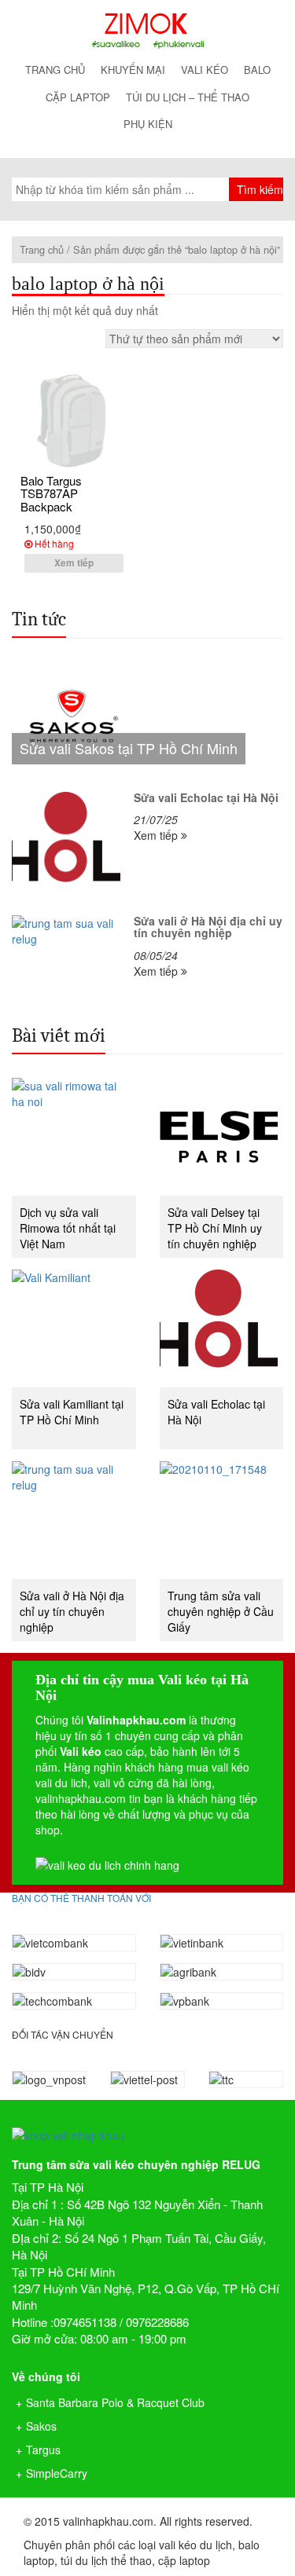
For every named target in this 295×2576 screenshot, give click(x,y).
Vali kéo (205, 70)
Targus (43, 2450)
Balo (257, 70)
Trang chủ (55, 70)
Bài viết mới (59, 1035)
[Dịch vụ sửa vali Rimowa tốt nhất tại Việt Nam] (74, 1137)
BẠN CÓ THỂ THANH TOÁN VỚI (81, 1898)
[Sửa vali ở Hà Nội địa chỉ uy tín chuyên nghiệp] (74, 1520)
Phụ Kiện (148, 124)
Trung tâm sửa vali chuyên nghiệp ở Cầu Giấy (221, 1611)
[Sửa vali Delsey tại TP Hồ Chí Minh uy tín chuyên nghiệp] (222, 1137)
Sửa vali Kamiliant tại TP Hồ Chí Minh (72, 1412)
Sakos (41, 2426)
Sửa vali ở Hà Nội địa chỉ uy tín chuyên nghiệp (72, 1611)
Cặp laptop (78, 97)
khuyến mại (133, 70)
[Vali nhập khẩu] (147, 30)
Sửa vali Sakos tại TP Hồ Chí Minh (129, 748)
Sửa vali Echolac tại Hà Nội (216, 1412)
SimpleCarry (57, 2473)
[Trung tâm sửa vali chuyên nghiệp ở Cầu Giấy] (222, 1520)
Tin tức (39, 619)
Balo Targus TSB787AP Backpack (51, 493)
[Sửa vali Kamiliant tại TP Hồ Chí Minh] (74, 1328)
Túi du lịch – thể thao (188, 97)
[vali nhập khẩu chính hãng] (147, 2122)
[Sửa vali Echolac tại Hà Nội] (222, 1328)
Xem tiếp (74, 562)
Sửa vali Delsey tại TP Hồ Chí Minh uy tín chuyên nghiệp (215, 1228)
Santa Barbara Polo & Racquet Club (115, 2402)
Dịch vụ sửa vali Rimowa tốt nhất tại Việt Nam (68, 1228)
